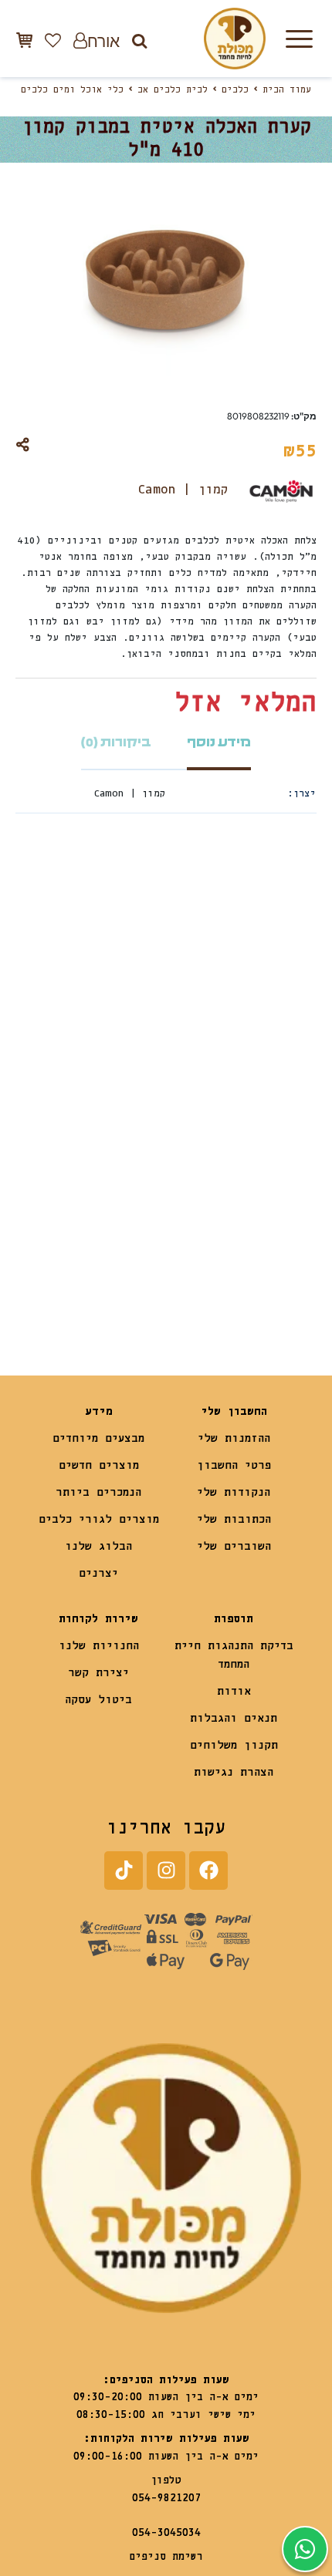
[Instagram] (166, 1871)
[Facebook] (208, 1871)
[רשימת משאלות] (53, 40)
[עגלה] (24, 40)
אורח (103, 40)
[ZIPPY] (91, 1232)
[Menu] (299, 39)
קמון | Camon (183, 490)
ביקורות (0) (116, 742)
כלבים (235, 90)
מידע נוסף (219, 742)
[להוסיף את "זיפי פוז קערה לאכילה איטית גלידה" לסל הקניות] (46, 1276)
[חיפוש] (139, 40)
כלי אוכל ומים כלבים (72, 90)
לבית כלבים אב (173, 90)
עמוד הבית (287, 90)
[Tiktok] (124, 1871)
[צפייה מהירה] (186, 1012)
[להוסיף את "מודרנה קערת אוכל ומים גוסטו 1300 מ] (197, 1276)
